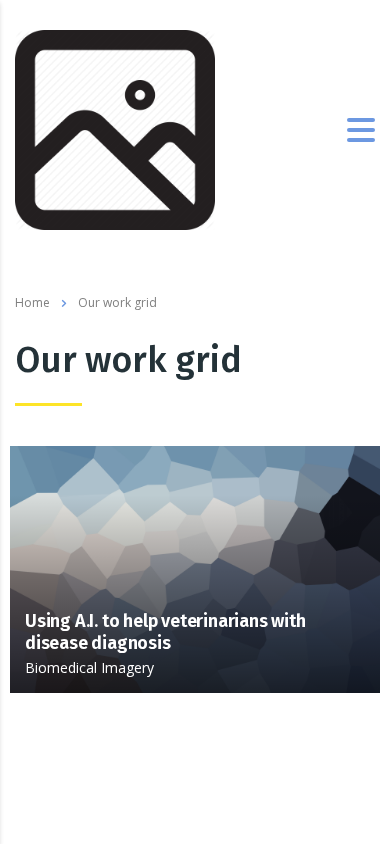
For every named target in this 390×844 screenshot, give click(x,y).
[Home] (115, 128)
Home (32, 302)
